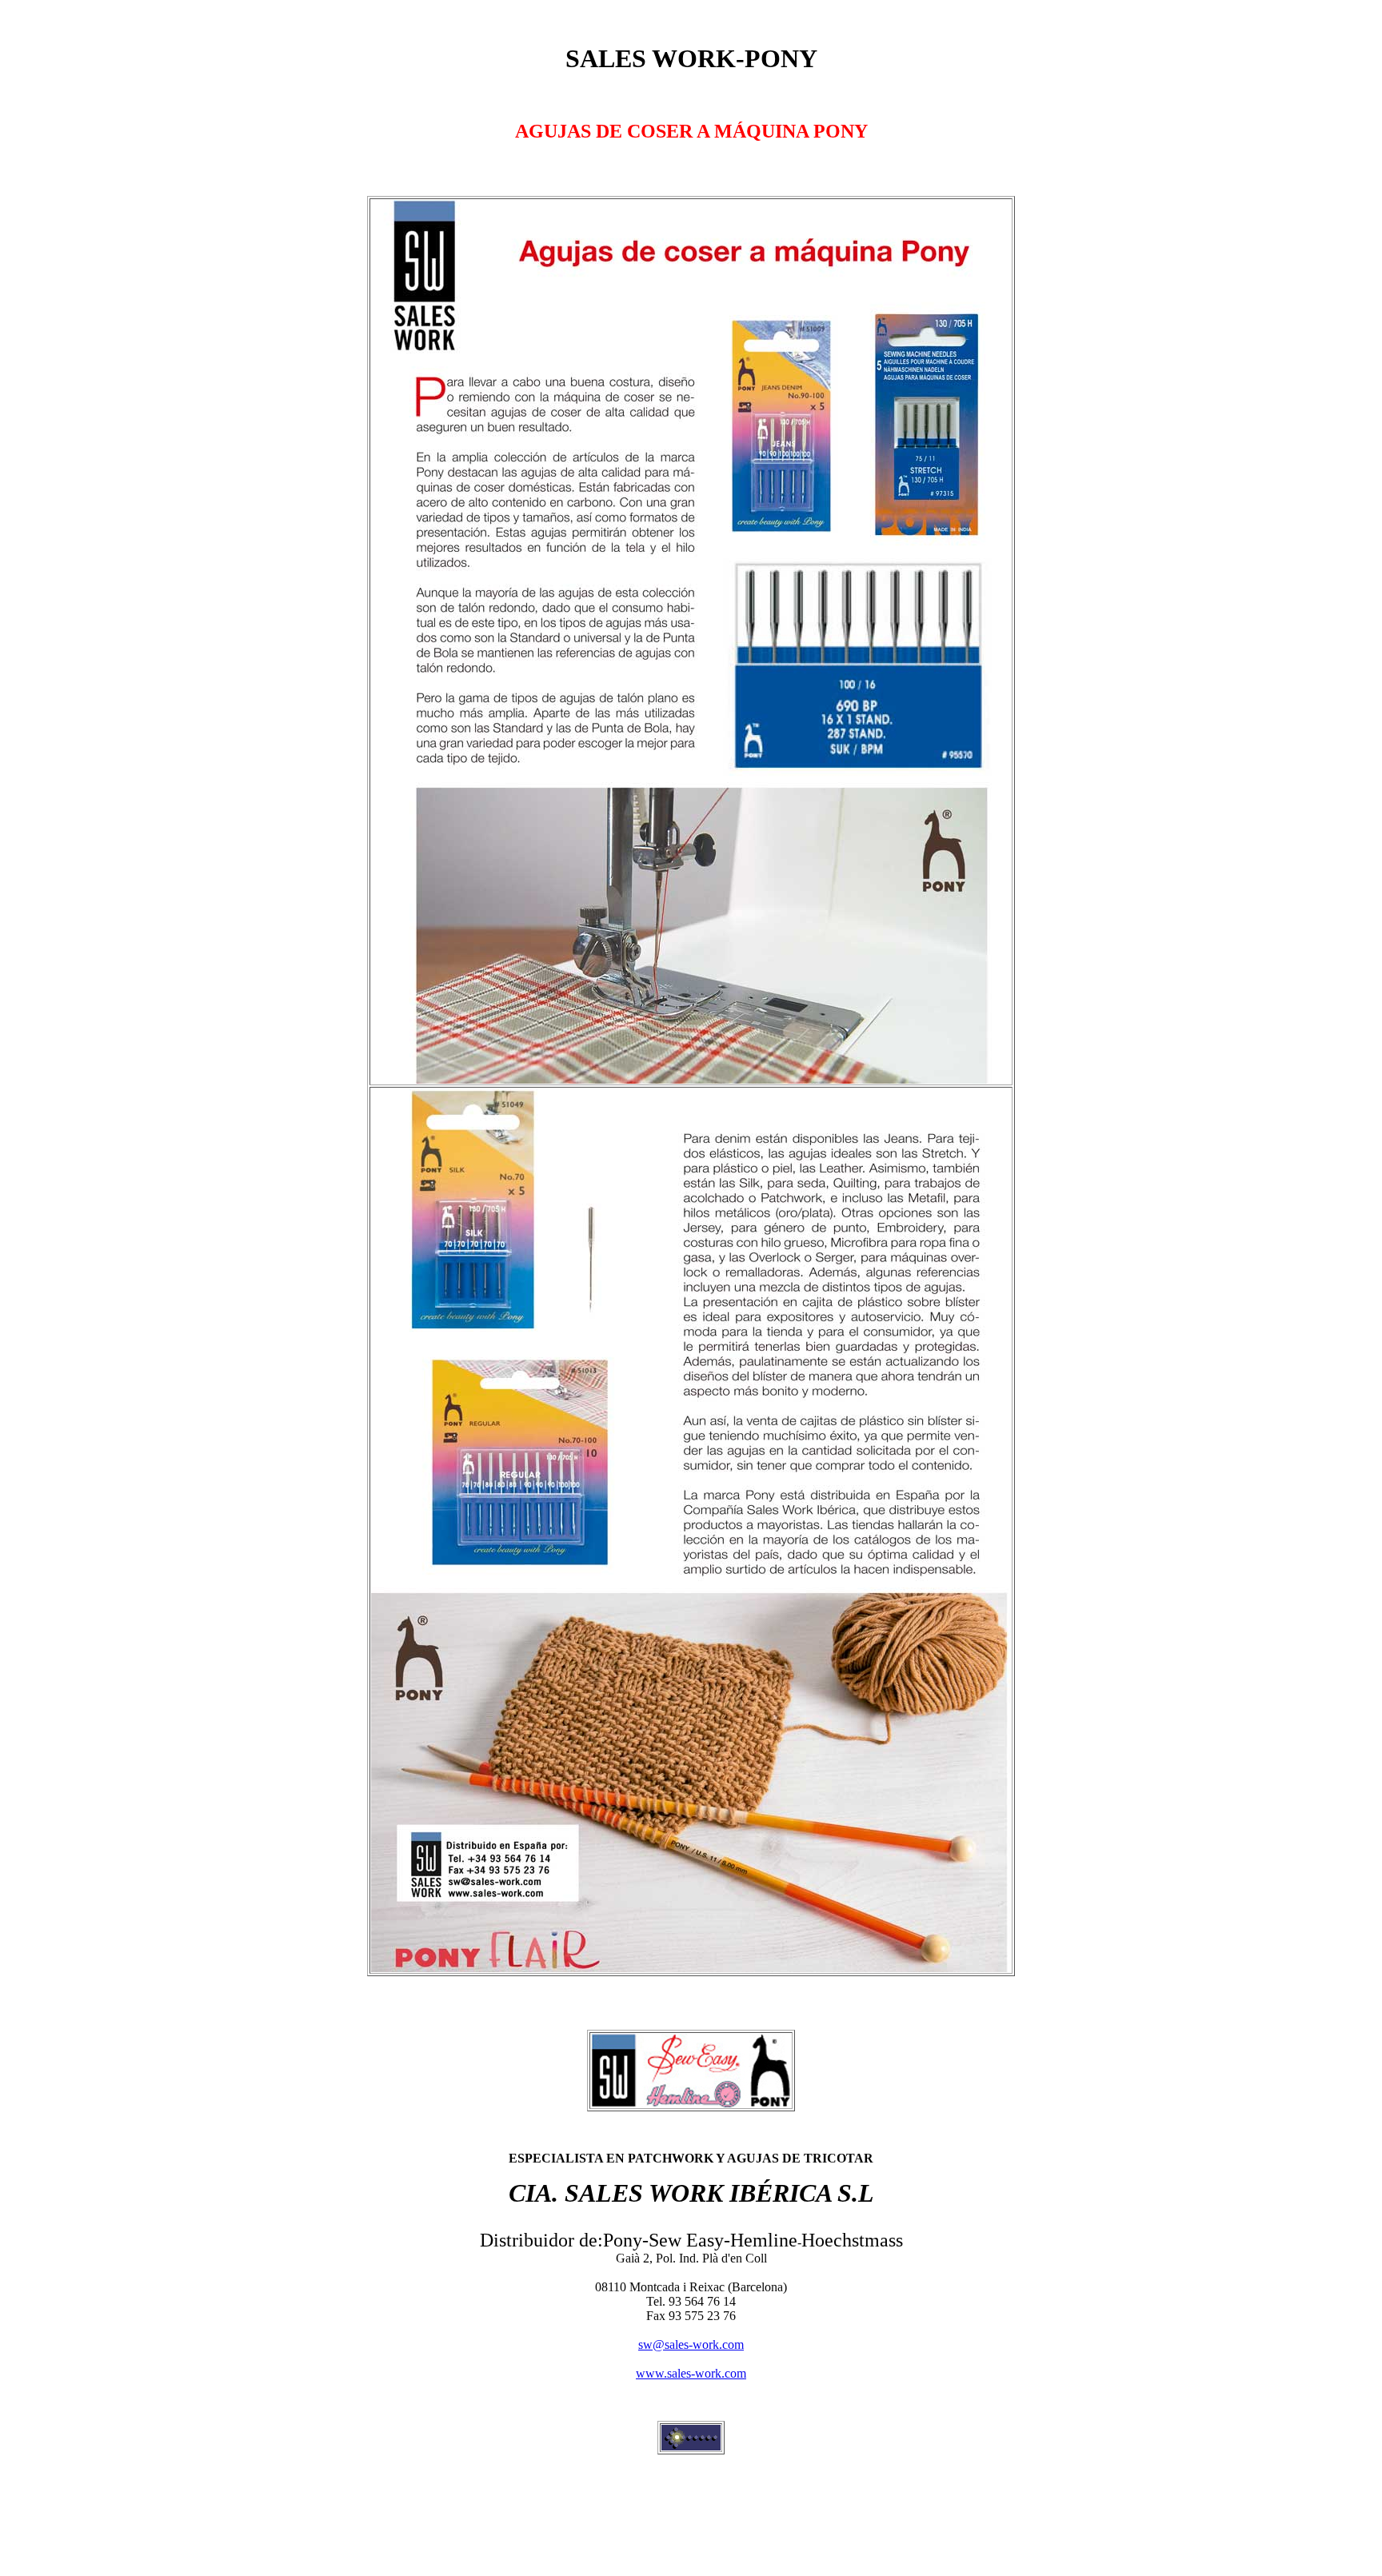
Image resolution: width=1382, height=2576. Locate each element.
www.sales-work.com (691, 2373)
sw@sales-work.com (691, 2344)
